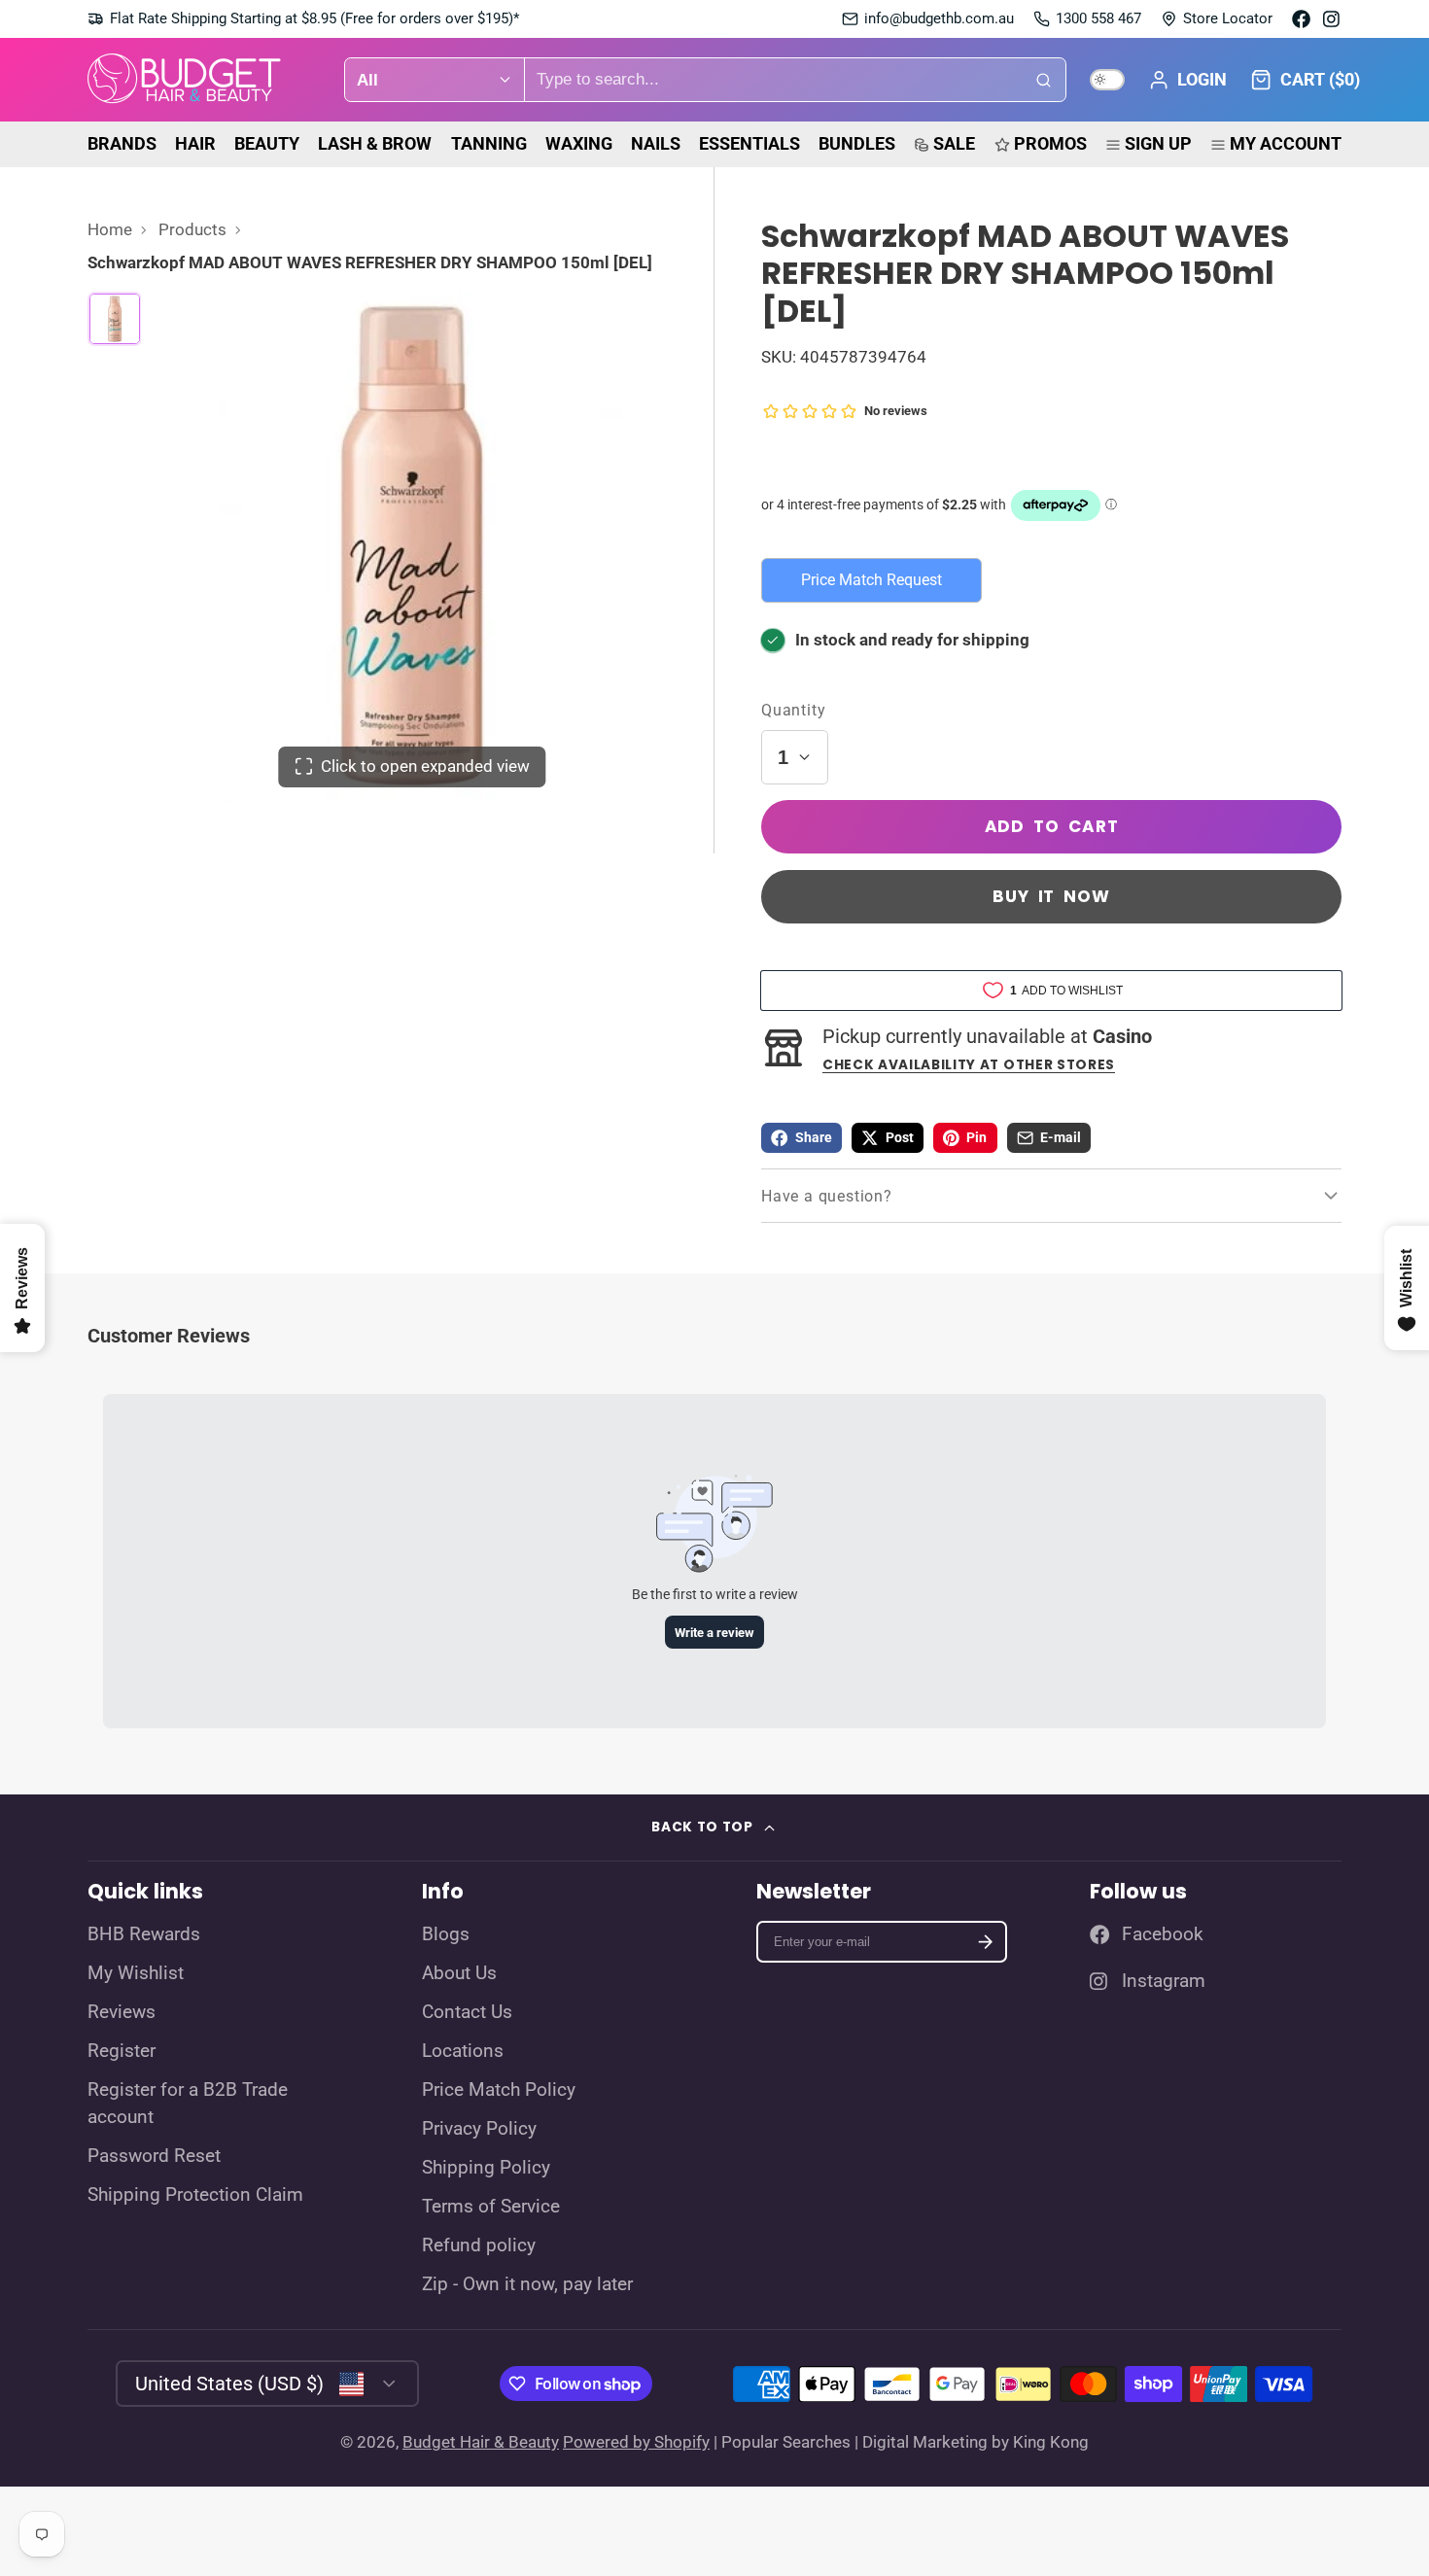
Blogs (446, 1934)
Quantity (793, 710)
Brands (122, 143)
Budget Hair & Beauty (481, 2442)
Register (122, 2051)
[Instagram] (1332, 19)
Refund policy (479, 2245)
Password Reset (154, 2156)
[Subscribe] (985, 1942)
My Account (1286, 143)
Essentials (749, 143)
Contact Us (467, 2012)
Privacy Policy (479, 2129)
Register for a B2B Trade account (188, 2104)
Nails (656, 143)
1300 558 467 (1098, 18)
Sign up (1158, 143)
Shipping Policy (486, 2168)
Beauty (267, 143)
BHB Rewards (144, 1934)
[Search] (1044, 80)
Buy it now (1051, 896)
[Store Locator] (1217, 19)
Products (192, 229)
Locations (463, 2051)
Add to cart (1052, 826)
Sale (954, 143)
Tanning (489, 143)
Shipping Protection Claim (195, 2195)
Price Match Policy (499, 2090)
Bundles (857, 143)
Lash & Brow (375, 143)
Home (110, 229)
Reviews (122, 2012)
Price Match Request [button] (871, 580)
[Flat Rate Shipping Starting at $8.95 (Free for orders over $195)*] (303, 19)
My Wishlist (136, 1973)
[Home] (185, 80)
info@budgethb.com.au (939, 18)
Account (1187, 80)
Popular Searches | (790, 2442)
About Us (459, 1973)
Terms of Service (491, 2207)
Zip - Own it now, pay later (527, 2284)
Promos (1050, 143)
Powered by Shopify (636, 2442)
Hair (195, 143)
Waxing (579, 143)
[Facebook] (1301, 19)
